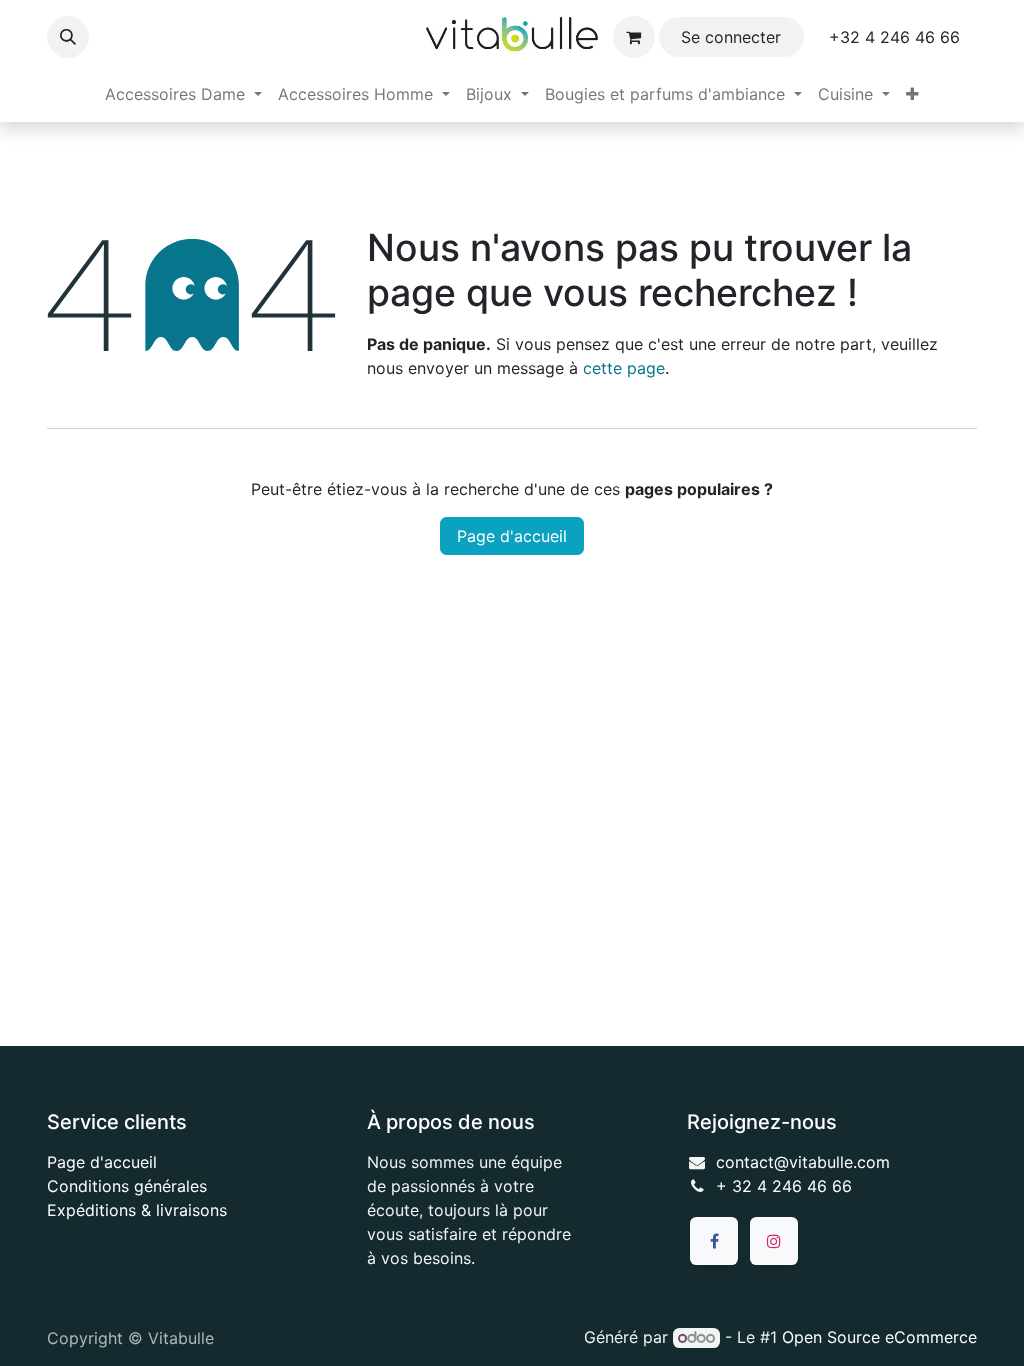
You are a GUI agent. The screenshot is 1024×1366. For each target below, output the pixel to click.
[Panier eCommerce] (634, 37)
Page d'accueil (512, 536)
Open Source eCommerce (879, 1337)
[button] (68, 37)
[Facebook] (714, 1241)
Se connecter (731, 37)
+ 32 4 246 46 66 (784, 1186)
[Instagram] (774, 1241)
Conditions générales (127, 1186)
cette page (624, 368)
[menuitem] (183, 94)
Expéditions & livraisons (137, 1210)
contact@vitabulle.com (803, 1162)
